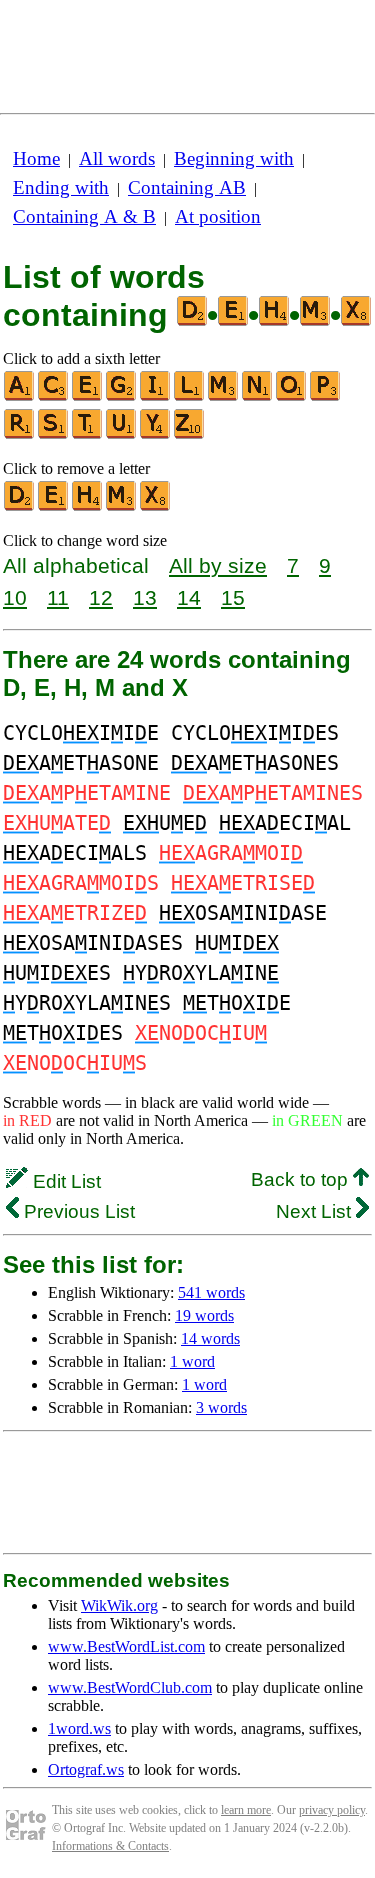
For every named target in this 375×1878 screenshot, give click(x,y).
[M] (224, 396)
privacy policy (332, 1810)
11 (58, 597)
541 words (211, 1292)
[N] (258, 396)
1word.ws (79, 1728)
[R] (20, 434)
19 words (204, 1315)
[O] (292, 396)
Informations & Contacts (110, 1846)
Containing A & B (84, 216)
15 (233, 597)
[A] (20, 396)
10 (15, 597)
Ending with (61, 187)
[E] (88, 396)
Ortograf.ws (86, 1769)
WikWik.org (119, 1605)
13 (145, 597)
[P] (326, 396)
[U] (122, 434)
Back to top (302, 1179)
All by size (218, 565)
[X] (156, 506)
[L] (190, 396)
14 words (210, 1338)
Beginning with (234, 158)
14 (189, 597)
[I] (156, 396)
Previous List (77, 1211)
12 (101, 597)
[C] (54, 396)
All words (117, 158)
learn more (246, 1810)
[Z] (190, 434)
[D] (20, 506)
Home (36, 158)
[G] (122, 396)
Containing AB (187, 187)
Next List (316, 1211)
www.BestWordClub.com (130, 1687)
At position (218, 216)
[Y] (156, 434)
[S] (54, 434)
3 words (221, 1407)
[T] (88, 434)
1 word (192, 1361)
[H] (88, 506)
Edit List (64, 1181)
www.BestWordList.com (126, 1646)
